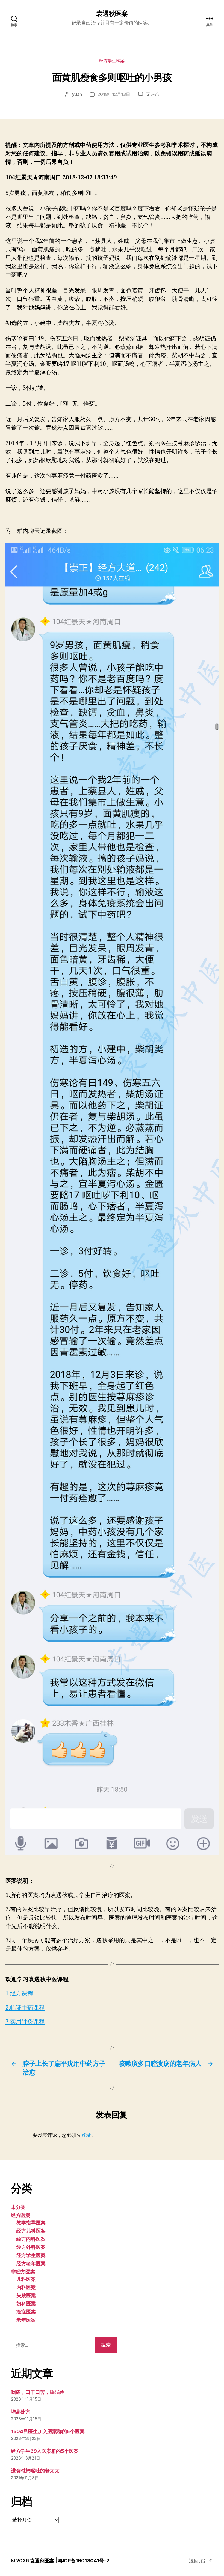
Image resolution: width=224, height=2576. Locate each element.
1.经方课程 (19, 1994)
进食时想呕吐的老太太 (35, 2471)
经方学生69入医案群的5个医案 (45, 2451)
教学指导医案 (31, 2223)
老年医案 (26, 2320)
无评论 (152, 94)
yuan (77, 94)
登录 (86, 2135)
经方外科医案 (31, 2247)
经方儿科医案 (31, 2231)
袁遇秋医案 (112, 14)
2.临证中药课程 (25, 2008)
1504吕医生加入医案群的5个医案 (48, 2431)
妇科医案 (26, 2304)
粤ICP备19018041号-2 (84, 2561)
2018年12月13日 (114, 94)
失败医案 (26, 2295)
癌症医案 (26, 2312)
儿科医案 (26, 2279)
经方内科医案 (31, 2239)
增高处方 (21, 2412)
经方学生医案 (112, 61)
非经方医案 (23, 2272)
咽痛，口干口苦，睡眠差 (38, 2392)
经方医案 (21, 2215)
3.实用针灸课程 (25, 2022)
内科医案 (26, 2287)
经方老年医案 (31, 2263)
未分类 (18, 2207)
